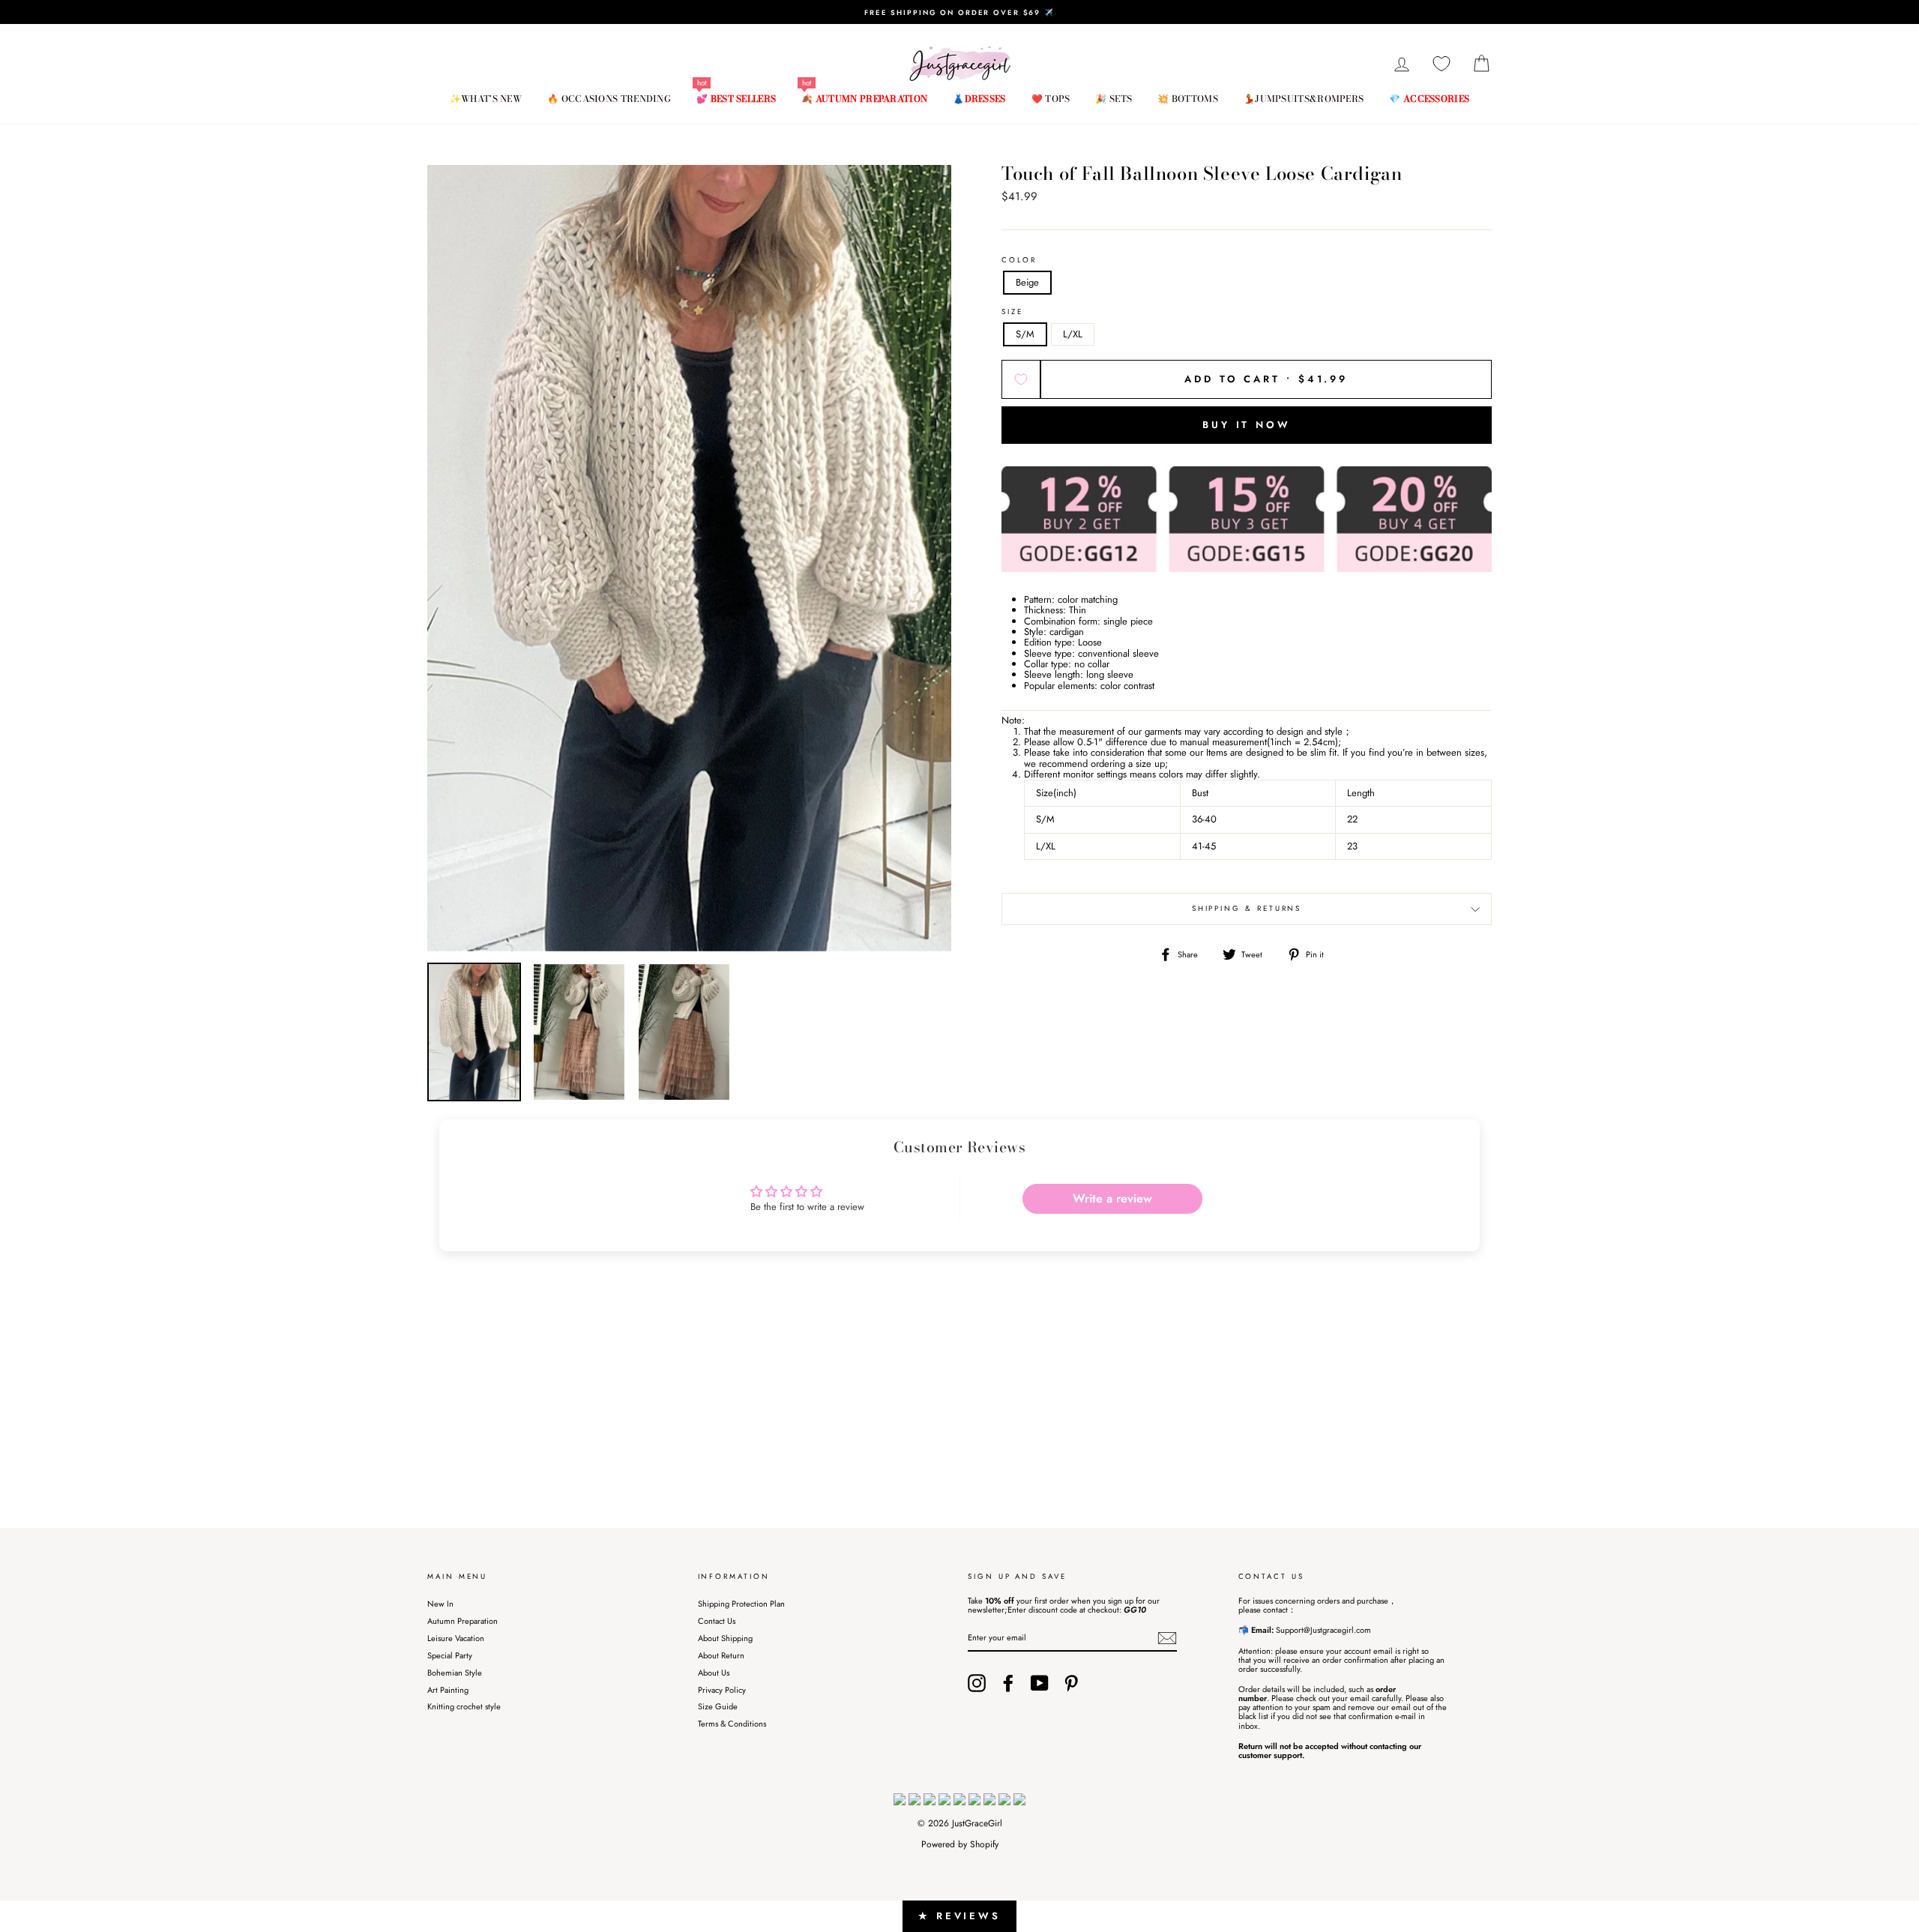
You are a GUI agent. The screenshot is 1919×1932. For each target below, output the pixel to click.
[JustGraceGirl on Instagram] (977, 1683)
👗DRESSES (979, 99)
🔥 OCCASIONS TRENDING (609, 99)
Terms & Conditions (732, 1724)
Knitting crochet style (464, 1706)
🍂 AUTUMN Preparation (864, 99)
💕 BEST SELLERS (736, 99)
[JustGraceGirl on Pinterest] (1071, 1683)
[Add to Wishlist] (1021, 379)
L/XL (1073, 334)
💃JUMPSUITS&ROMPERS (1304, 99)
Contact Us (717, 1621)
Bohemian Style (455, 1673)
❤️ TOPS (1051, 99)
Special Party (450, 1655)
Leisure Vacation (456, 1638)
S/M (1025, 334)
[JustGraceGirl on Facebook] (1008, 1683)
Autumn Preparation (463, 1621)
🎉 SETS (1114, 99)
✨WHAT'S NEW (486, 99)
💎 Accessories (1429, 99)
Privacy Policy (722, 1690)
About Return (721, 1655)
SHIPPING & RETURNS (1247, 909)
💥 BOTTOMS (1188, 99)
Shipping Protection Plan (741, 1604)
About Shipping (725, 1638)
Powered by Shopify (960, 1844)
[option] (959, 12)
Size (1012, 312)
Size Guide (718, 1706)
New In (440, 1604)
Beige (1027, 282)
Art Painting (448, 1690)
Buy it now (1247, 425)
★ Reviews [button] (959, 1916)
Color (1019, 261)
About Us (714, 1673)
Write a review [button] (1112, 1198)
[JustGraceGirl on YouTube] (1040, 1683)
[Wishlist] (1441, 64)
